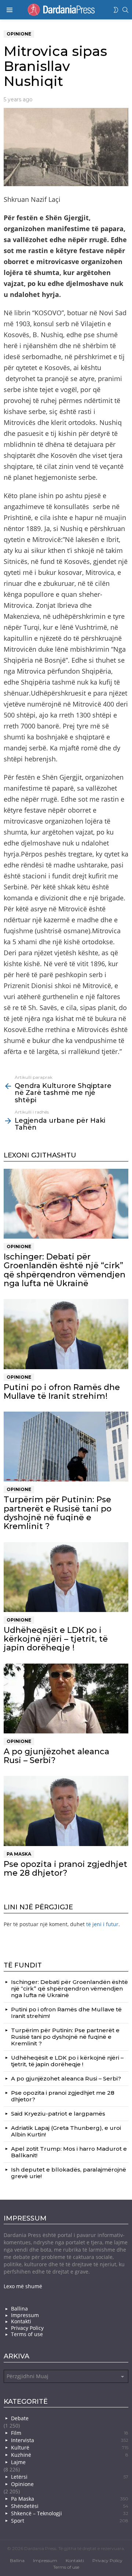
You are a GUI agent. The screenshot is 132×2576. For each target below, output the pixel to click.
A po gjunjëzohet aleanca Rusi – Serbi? (56, 1756)
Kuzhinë (70, 2455)
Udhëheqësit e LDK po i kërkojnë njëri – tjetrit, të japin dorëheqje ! (56, 1639)
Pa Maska (19, 1854)
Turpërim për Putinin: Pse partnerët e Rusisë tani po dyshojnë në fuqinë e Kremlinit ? (58, 1513)
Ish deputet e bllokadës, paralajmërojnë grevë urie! (69, 2173)
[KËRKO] (125, 10)
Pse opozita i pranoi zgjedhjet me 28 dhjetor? (65, 1869)
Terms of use (27, 2334)
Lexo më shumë (23, 2286)
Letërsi (70, 2477)
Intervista (70, 2440)
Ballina (19, 2309)
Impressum (25, 2315)
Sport (70, 2521)
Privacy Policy (27, 2328)
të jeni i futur (102, 1924)
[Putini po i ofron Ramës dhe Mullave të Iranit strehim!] (66, 1334)
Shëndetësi (70, 2506)
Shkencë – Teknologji (70, 2513)
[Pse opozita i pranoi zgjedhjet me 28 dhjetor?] (66, 1811)
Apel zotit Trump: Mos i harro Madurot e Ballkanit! (69, 2152)
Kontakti (21, 2321)
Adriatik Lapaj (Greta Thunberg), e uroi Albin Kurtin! (66, 2131)
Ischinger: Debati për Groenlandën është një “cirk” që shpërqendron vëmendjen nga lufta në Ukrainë (65, 1270)
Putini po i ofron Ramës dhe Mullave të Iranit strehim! (62, 1392)
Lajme (18, 2462)
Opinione (19, 1246)
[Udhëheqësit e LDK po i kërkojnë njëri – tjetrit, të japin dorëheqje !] (66, 1577)
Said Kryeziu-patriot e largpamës (58, 2114)
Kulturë (70, 2447)
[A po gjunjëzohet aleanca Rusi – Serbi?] (66, 1698)
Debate (20, 2418)
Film (70, 2433)
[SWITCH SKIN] (116, 10)
